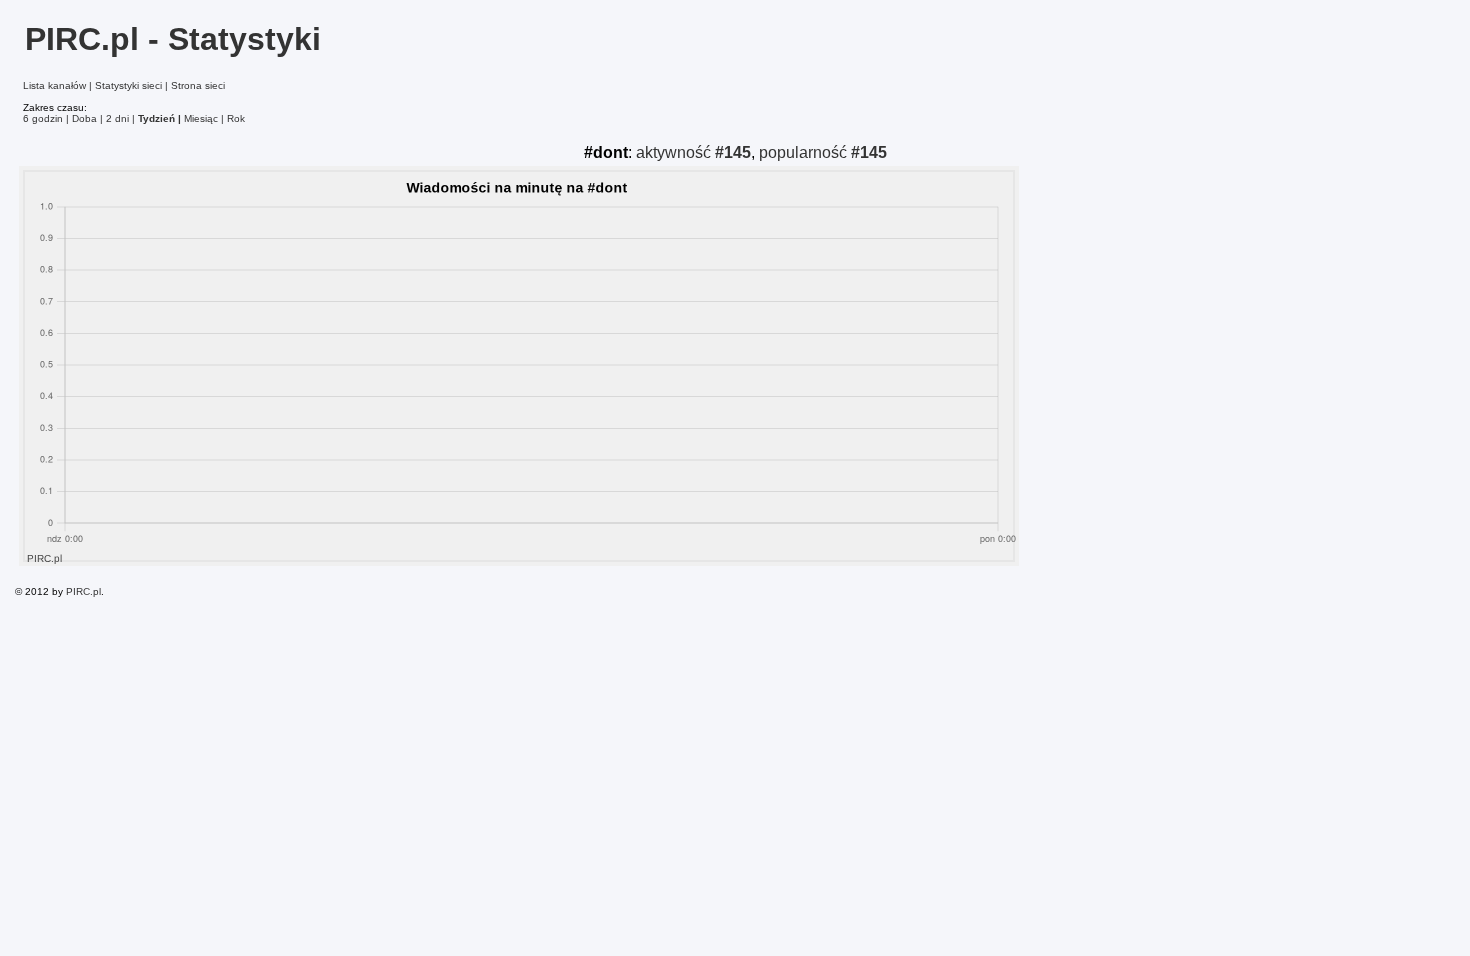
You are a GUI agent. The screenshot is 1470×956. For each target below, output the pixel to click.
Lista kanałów (54, 85)
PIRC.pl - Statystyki (173, 39)
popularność (823, 152)
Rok (236, 118)
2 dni (117, 118)
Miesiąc (201, 118)
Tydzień (156, 118)
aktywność (693, 152)
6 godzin (43, 118)
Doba (84, 118)
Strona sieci (198, 85)
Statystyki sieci (128, 85)
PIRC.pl (83, 591)
